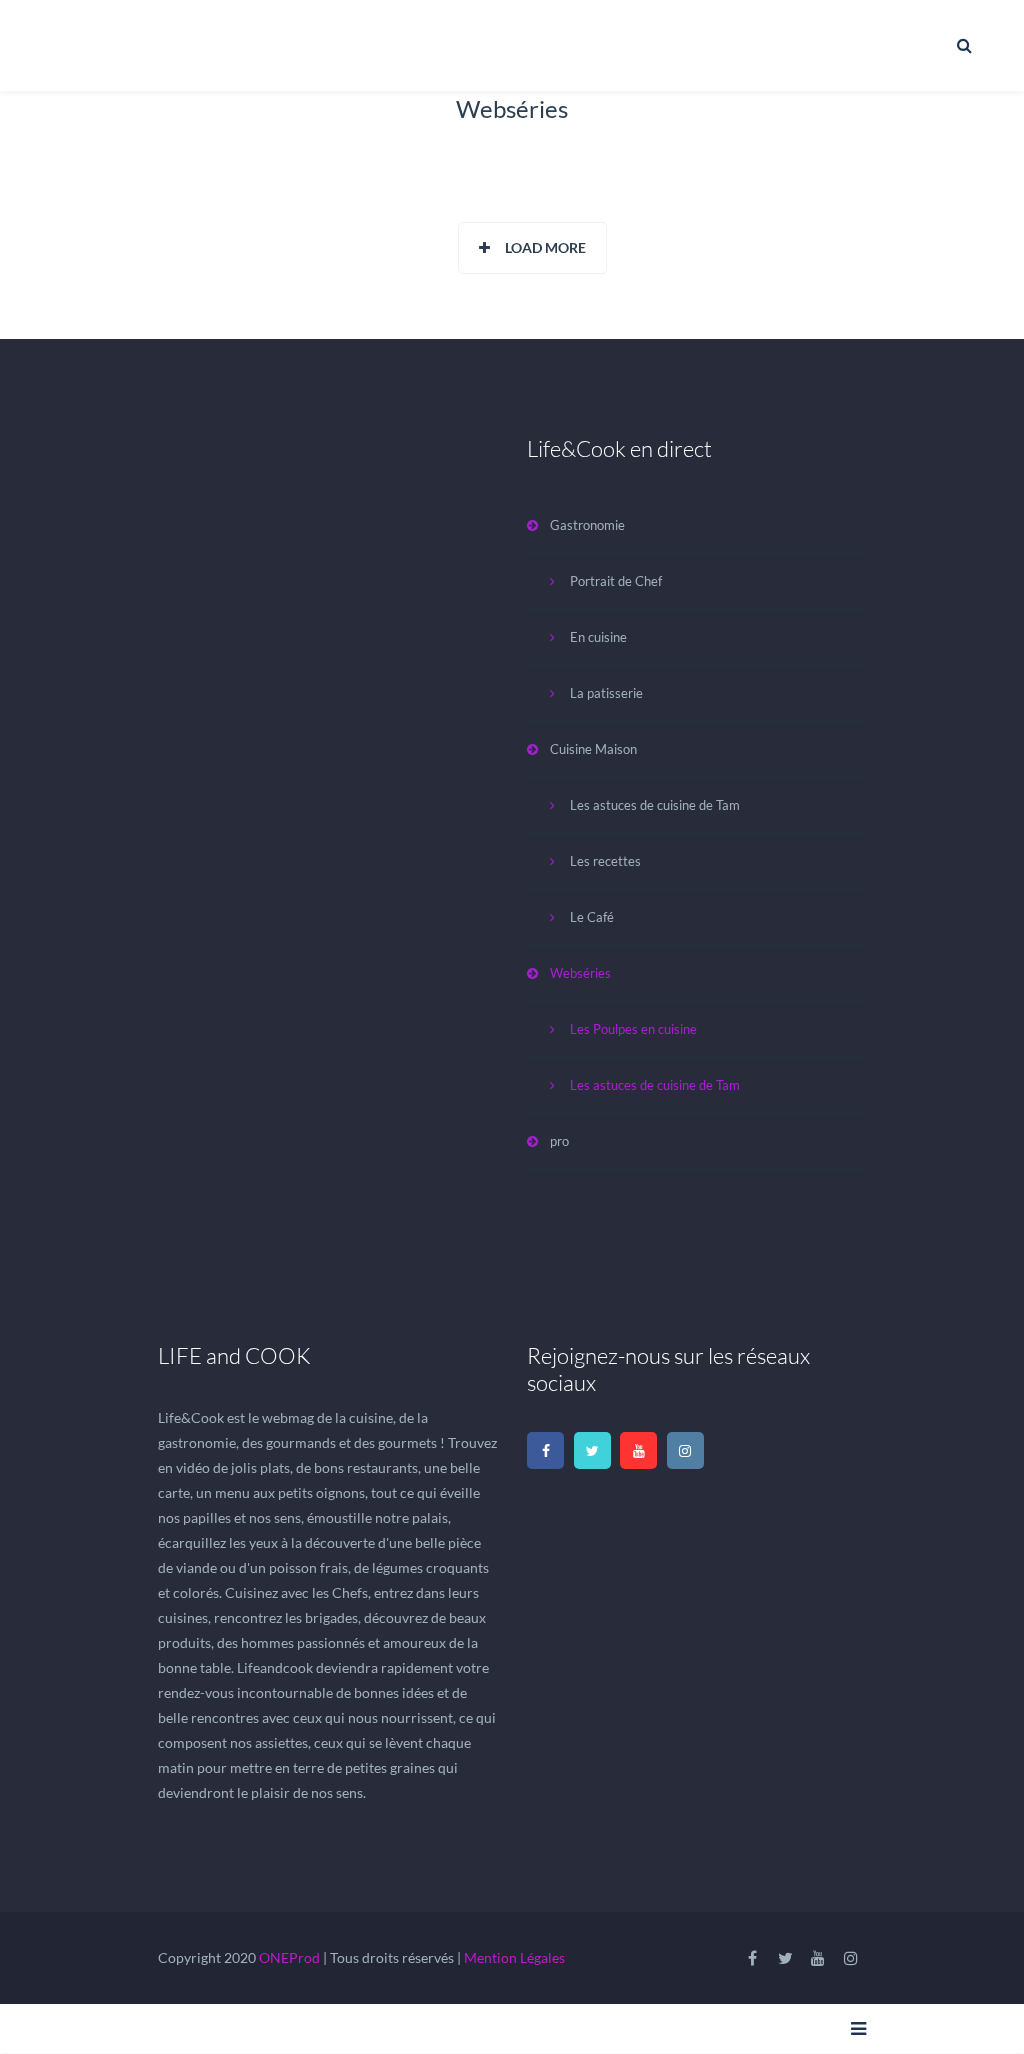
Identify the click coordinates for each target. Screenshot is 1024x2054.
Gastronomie (587, 525)
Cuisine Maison (593, 749)
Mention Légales (514, 1957)
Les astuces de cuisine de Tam (655, 805)
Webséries (580, 973)
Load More (545, 247)
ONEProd (289, 1957)
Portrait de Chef (616, 581)
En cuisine (598, 637)
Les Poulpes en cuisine (633, 1029)
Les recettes (605, 861)
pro (559, 1141)
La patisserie (606, 693)
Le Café (592, 917)
